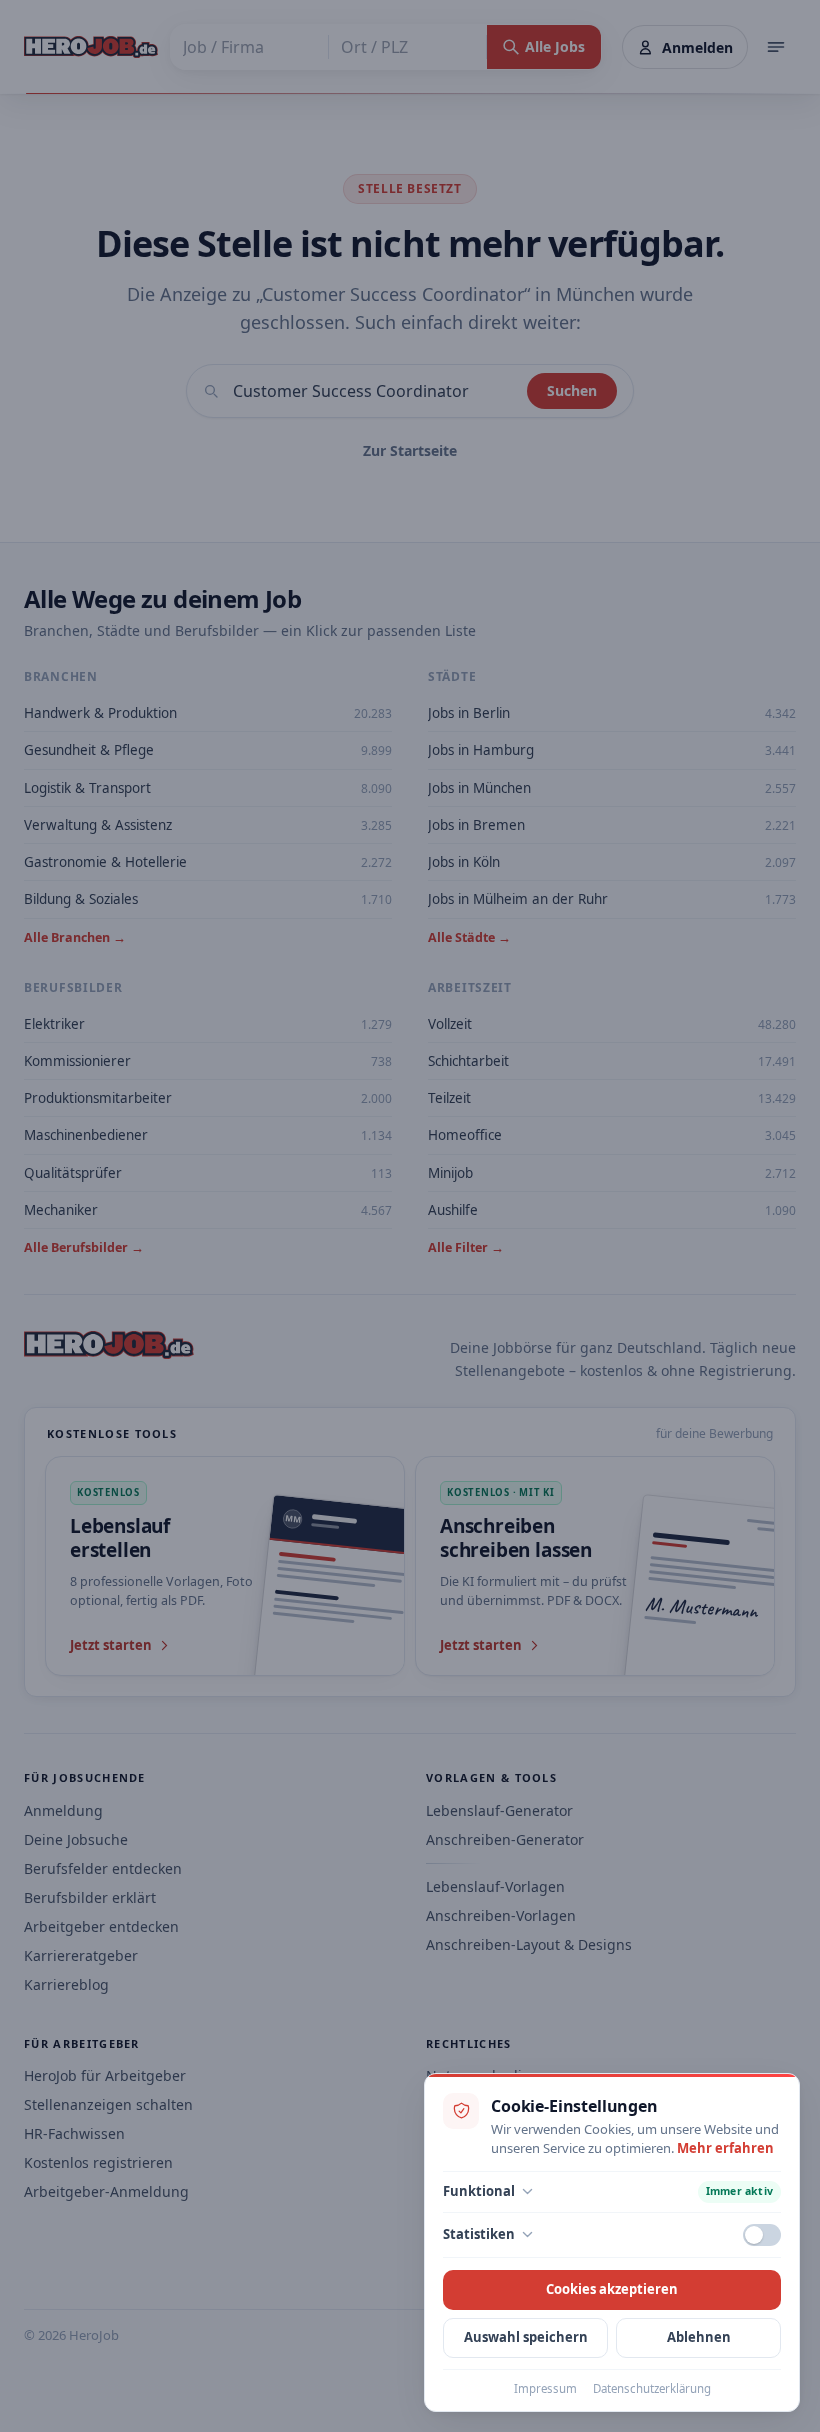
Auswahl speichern (526, 2337)
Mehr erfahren (725, 2148)
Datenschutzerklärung (652, 2388)
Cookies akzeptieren (612, 2289)
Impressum (545, 2388)
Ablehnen (699, 2337)
